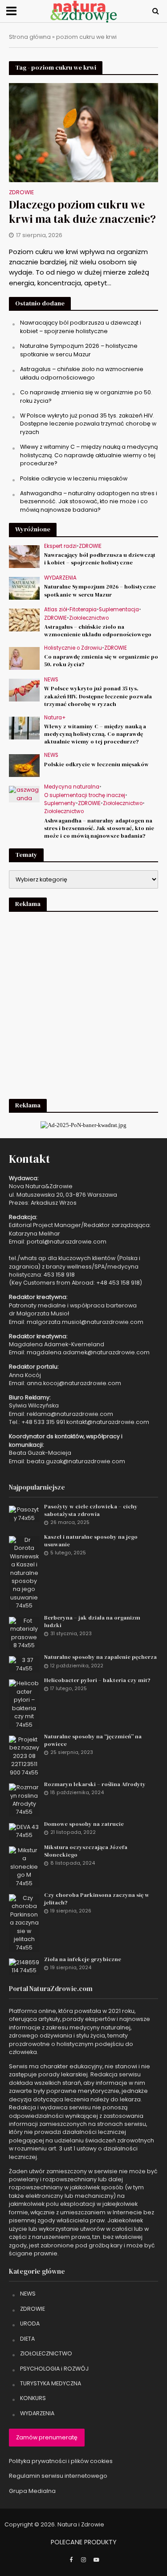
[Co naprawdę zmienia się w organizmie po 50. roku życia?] (24, 658)
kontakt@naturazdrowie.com (108, 1422)
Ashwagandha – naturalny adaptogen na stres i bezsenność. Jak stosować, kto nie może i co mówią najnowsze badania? (89, 501)
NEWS (51, 680)
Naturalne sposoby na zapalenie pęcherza (100, 1657)
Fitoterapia (83, 610)
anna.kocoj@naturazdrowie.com (74, 1383)
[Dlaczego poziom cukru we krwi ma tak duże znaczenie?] (83, 132)
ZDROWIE (21, 193)
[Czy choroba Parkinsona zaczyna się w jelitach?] (24, 1923)
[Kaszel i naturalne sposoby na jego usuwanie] (24, 1572)
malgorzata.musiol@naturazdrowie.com (85, 1322)
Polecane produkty (84, 2542)
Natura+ (55, 718)
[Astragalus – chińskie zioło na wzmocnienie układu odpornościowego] (24, 620)
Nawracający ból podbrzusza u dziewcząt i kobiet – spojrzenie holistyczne (81, 327)
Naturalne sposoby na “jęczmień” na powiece (93, 1740)
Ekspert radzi (60, 546)
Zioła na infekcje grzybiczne (83, 1959)
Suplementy (60, 804)
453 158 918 (59, 1275)
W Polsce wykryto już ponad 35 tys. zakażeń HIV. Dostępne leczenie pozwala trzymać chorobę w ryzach (88, 424)
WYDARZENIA (60, 578)
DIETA (27, 2339)
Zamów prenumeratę (47, 2437)
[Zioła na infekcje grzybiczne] (24, 1966)
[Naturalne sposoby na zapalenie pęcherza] (24, 1664)
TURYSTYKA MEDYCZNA (51, 2383)
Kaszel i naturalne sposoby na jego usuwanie (91, 1541)
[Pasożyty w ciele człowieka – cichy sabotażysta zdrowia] (24, 1513)
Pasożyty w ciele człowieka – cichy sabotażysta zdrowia (91, 1510)
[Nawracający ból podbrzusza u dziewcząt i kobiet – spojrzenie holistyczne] (24, 556)
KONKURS (33, 2398)
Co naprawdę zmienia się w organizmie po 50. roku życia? (101, 660)
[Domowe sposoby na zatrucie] (24, 1831)
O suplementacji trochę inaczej (85, 795)
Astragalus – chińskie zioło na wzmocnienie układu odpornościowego (82, 373)
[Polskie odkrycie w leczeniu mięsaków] (24, 765)
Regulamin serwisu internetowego (58, 2476)
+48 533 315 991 (43, 1422)
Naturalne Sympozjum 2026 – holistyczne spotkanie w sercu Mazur (79, 350)
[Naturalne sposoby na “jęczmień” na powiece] (24, 1756)
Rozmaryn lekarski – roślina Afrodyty (95, 1784)
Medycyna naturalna (72, 787)
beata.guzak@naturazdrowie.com (76, 1461)
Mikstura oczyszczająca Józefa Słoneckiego (86, 1851)
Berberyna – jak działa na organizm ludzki (92, 1621)
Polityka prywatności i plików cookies (61, 2461)
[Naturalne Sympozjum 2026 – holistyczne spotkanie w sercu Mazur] (24, 588)
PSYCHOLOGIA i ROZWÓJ (54, 2369)
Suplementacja (119, 610)
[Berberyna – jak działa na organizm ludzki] (24, 1633)
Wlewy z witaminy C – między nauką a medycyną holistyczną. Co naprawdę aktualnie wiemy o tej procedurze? (89, 455)
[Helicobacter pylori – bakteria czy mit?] (24, 1704)
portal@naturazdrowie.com (67, 1242)
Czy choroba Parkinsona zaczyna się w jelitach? (97, 1899)
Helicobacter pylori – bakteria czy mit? (97, 1680)
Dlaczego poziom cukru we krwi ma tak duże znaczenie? (82, 212)
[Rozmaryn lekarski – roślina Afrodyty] (24, 1799)
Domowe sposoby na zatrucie (84, 1824)
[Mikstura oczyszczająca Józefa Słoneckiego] (24, 1866)
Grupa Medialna (32, 2491)
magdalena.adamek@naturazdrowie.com (88, 1352)
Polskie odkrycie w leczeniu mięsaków (74, 478)
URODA (30, 2323)
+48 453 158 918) (119, 1283)
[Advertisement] (83, 1004)
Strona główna (30, 37)
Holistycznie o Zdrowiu (73, 648)
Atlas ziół (56, 610)
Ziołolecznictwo (89, 618)
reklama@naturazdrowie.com (70, 1414)
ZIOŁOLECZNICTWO (46, 2353)
